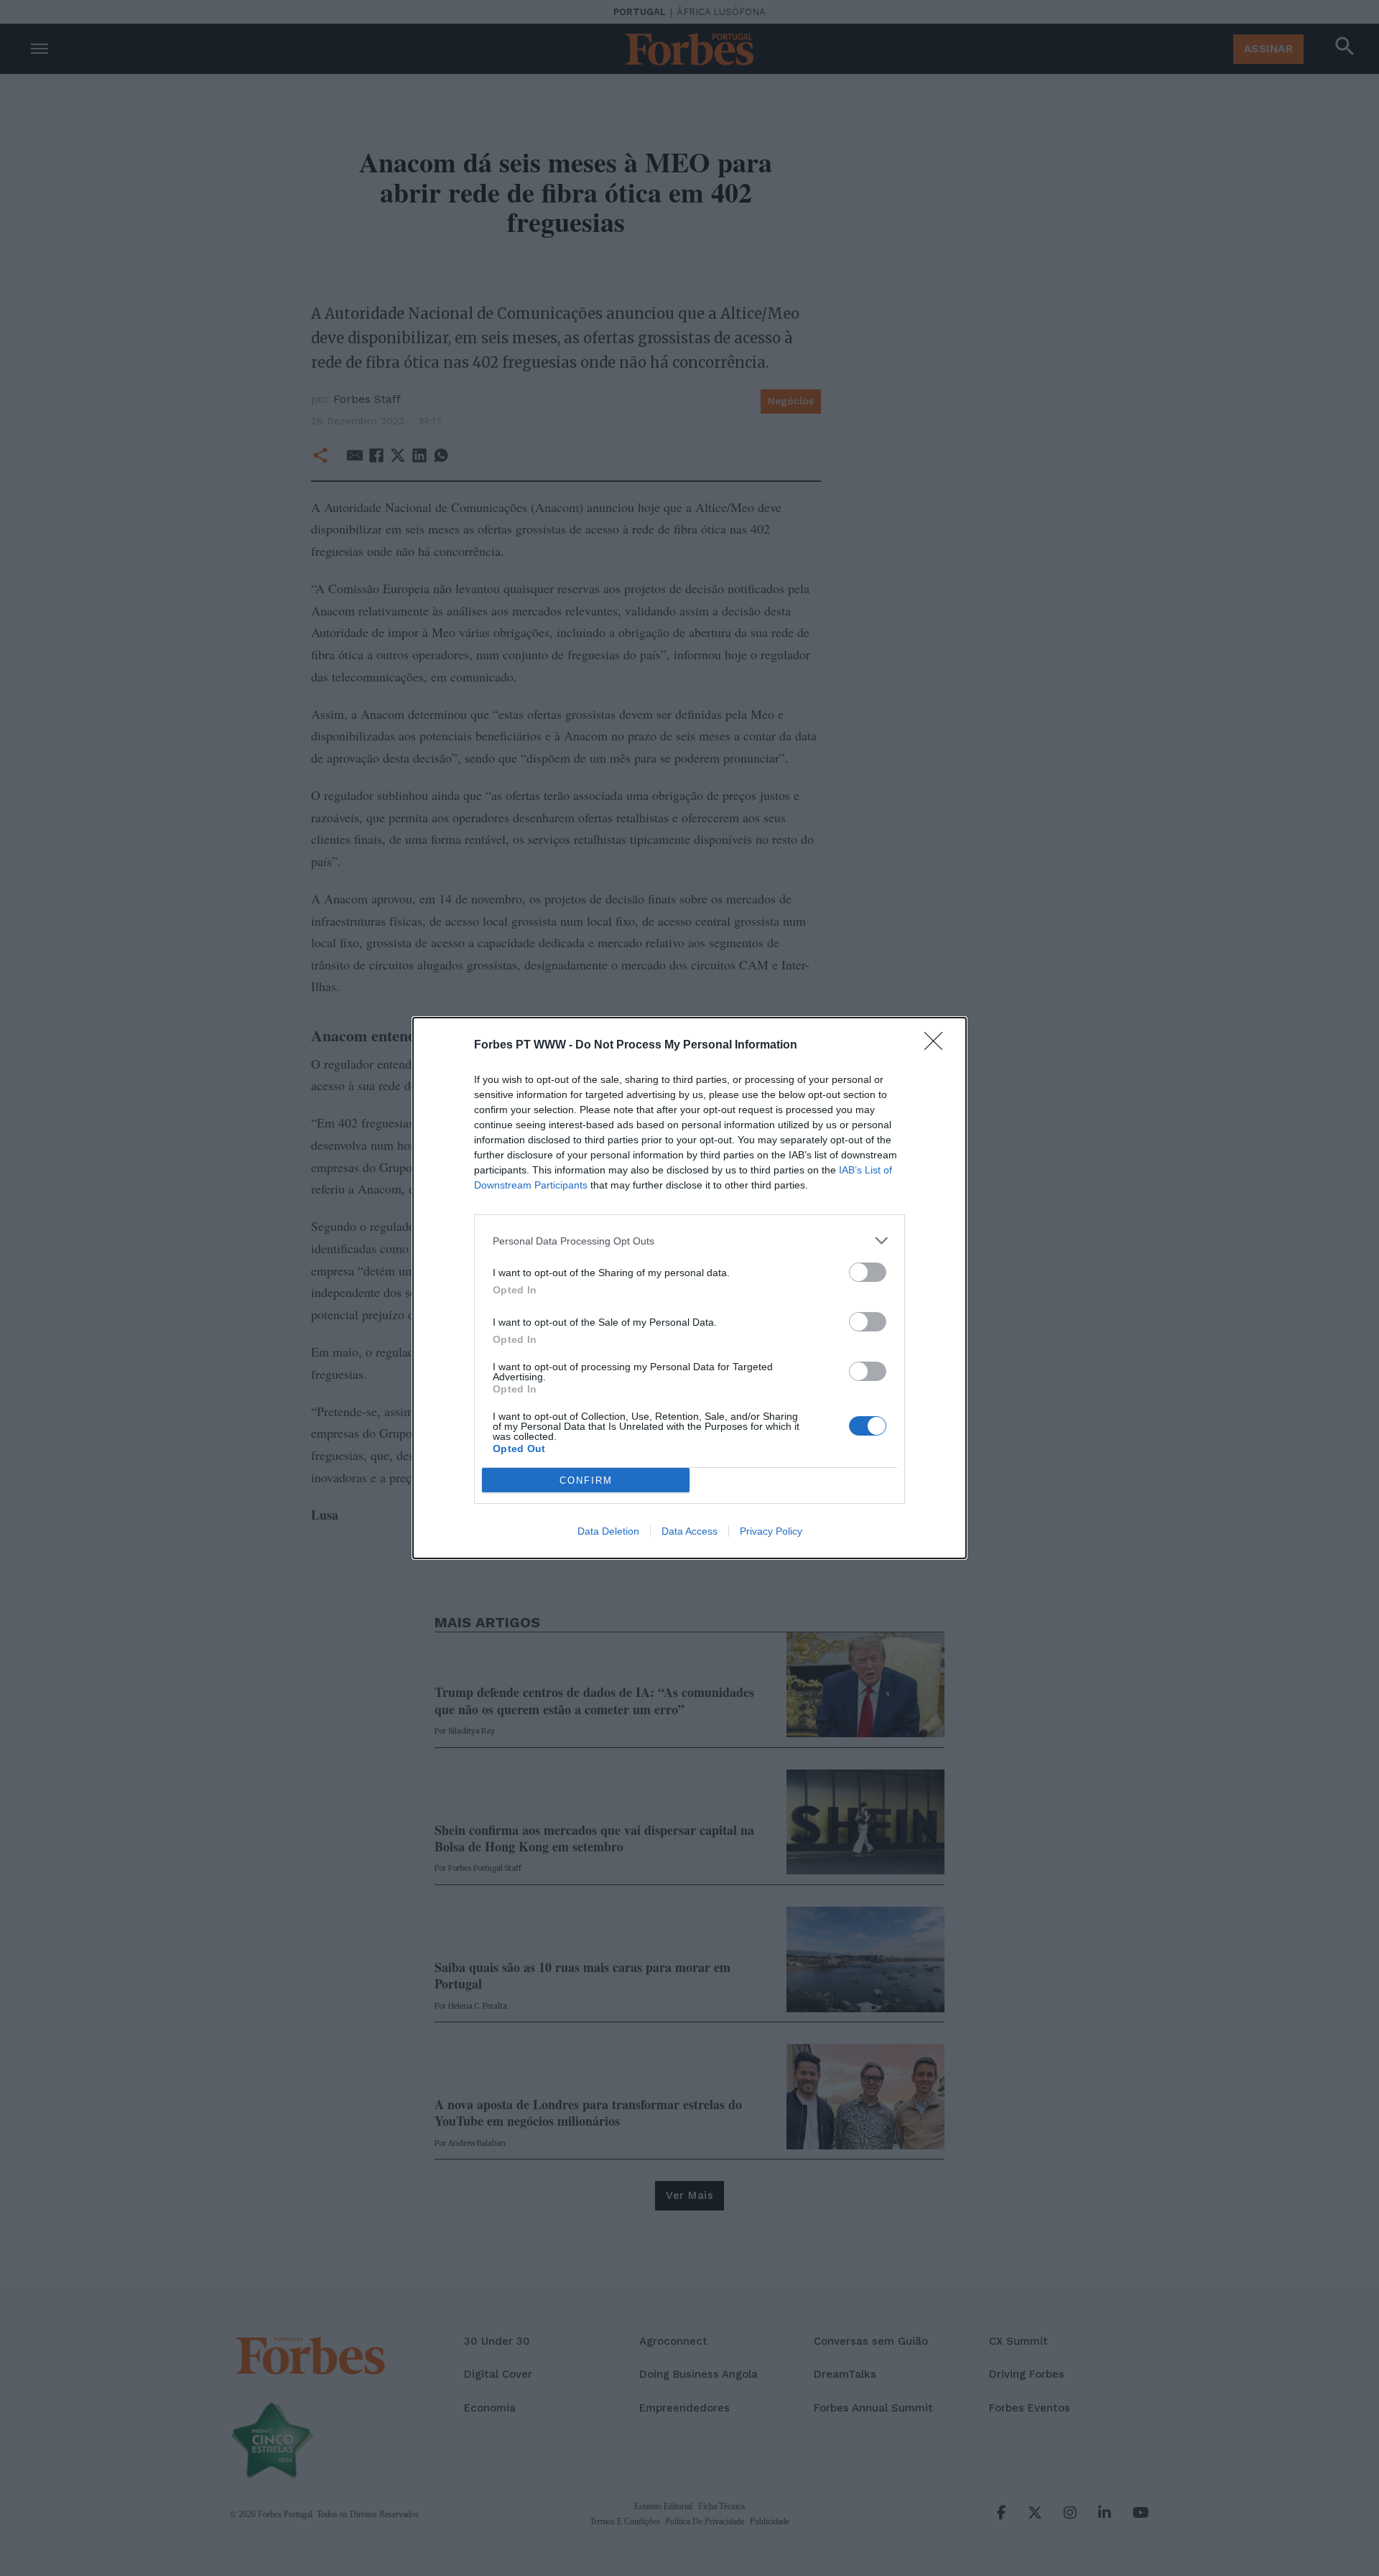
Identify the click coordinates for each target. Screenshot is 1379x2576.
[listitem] (689, 1241)
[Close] (938, 1046)
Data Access (689, 1531)
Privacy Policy (771, 1531)
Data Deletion (608, 1531)
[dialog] (689, 1288)
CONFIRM (586, 1480)
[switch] (868, 1272)
